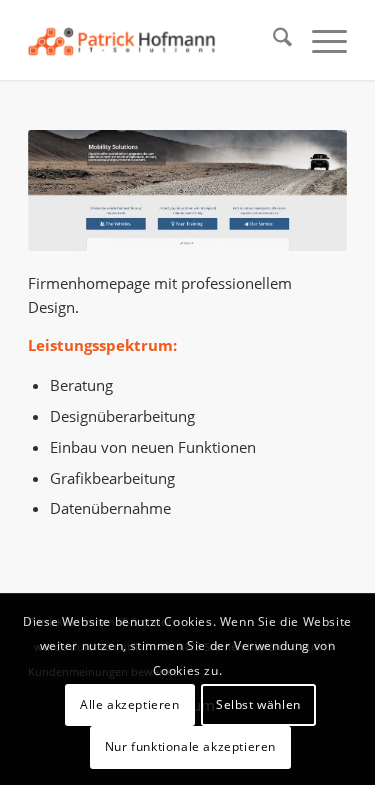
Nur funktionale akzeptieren (190, 746)
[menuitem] (272, 40)
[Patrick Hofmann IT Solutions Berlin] (155, 40)
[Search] (272, 40)
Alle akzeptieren (130, 704)
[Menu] (319, 40)
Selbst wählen (258, 704)
